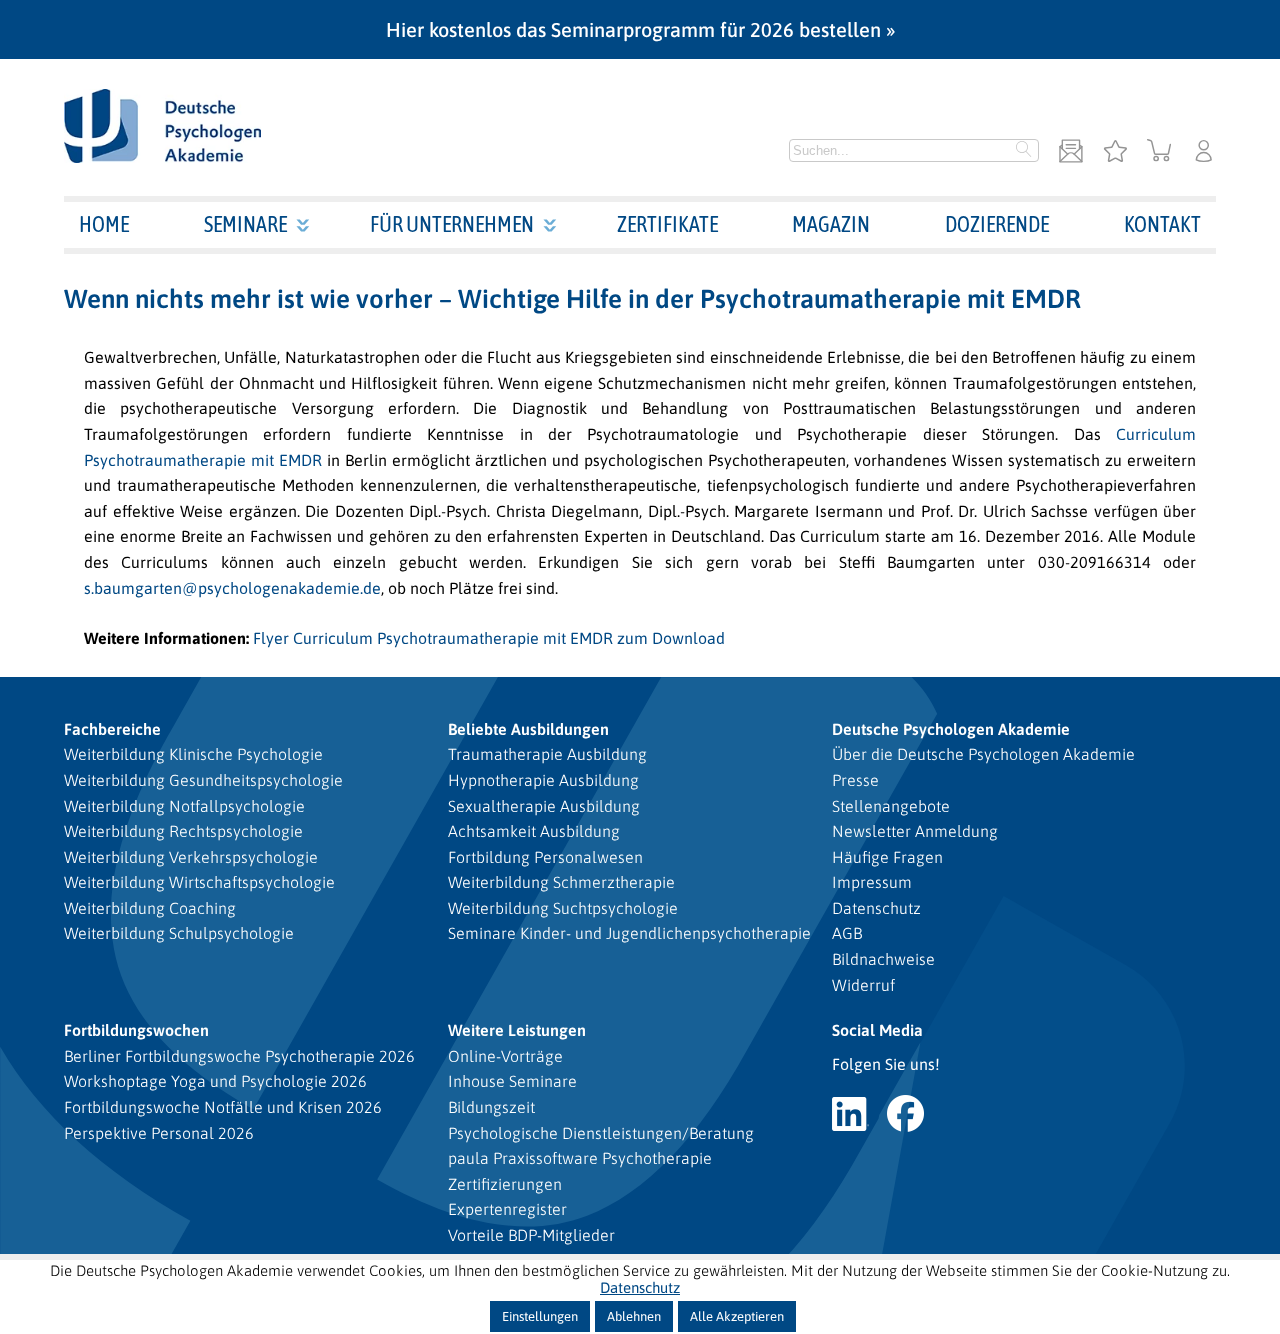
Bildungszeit (491, 1107)
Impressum (872, 882)
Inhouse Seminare (512, 1081)
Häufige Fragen (887, 857)
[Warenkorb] (1159, 152)
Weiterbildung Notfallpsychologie (184, 806)
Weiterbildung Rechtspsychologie (183, 831)
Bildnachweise (883, 959)
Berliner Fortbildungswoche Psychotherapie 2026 (239, 1056)
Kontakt (1162, 224)
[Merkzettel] (1115, 152)
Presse (855, 780)
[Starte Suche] (1024, 151)
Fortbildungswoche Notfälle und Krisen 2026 (223, 1107)
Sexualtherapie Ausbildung (544, 806)
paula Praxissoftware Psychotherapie (580, 1158)
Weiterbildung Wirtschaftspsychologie (199, 882)
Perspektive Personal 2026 (159, 1133)
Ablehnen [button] (634, 1316)
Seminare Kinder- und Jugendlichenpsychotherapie (629, 933)
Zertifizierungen (505, 1184)
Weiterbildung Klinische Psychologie (193, 754)
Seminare (245, 224)
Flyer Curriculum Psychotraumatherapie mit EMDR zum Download (489, 638)
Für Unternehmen (452, 224)
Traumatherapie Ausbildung (547, 754)
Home (104, 224)
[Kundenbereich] (1204, 152)
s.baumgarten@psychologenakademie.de (232, 588)
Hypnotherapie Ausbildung (543, 780)
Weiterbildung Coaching (150, 908)
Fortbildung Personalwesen (545, 857)
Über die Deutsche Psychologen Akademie (983, 754)
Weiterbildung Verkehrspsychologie (191, 857)
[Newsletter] (1071, 152)
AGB (847, 933)
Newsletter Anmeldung (915, 831)
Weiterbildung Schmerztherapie (561, 882)
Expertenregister (507, 1209)
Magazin (831, 224)
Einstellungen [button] (540, 1316)
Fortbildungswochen (136, 1030)
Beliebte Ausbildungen (528, 729)
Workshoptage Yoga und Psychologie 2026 (215, 1081)
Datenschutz (876, 908)
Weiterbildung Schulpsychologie (179, 933)
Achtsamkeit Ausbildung (534, 831)
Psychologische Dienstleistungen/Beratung (601, 1133)
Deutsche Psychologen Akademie (951, 729)
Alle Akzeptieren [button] (737, 1316)
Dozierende (997, 224)
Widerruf (863, 985)
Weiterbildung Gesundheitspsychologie (203, 780)
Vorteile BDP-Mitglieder (531, 1235)
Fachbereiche (112, 729)
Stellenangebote (891, 806)
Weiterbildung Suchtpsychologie (563, 908)
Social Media (877, 1030)
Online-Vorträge (505, 1056)
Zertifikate (667, 224)
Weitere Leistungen (517, 1030)
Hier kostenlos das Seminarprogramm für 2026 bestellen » (640, 29)
